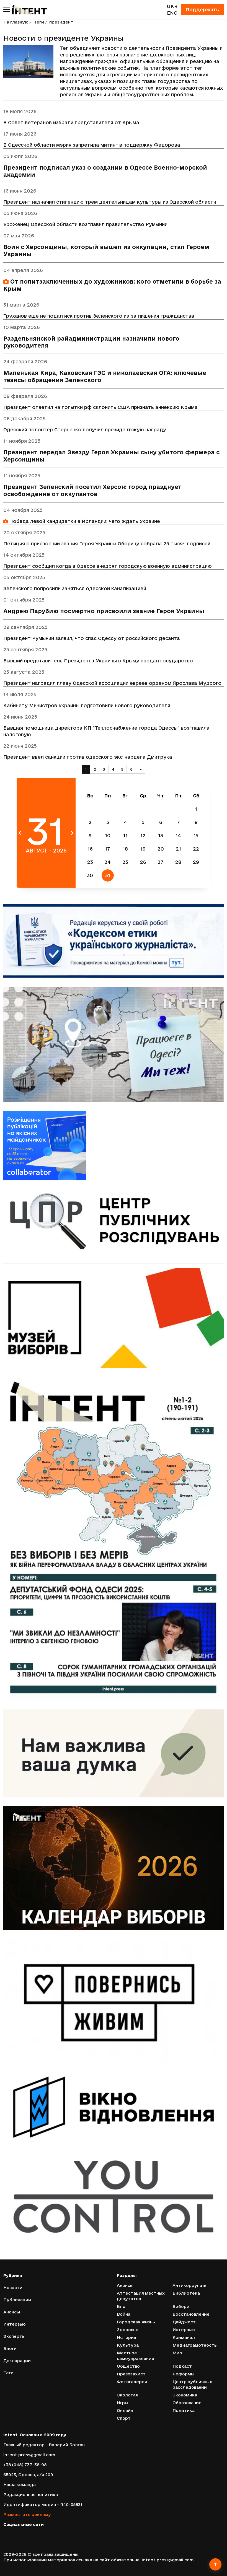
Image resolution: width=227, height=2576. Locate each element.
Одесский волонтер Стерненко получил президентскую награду (85, 430)
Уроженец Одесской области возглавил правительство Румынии (85, 224)
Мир (177, 2353)
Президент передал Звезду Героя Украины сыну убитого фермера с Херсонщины (111, 456)
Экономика (185, 2395)
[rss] (46, 2533)
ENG (172, 13)
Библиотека (186, 2293)
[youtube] (29, 2533)
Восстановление (191, 2314)
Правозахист (131, 2374)
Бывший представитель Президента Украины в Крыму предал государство (98, 661)
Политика (184, 2410)
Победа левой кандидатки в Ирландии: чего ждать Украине (84, 521)
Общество (128, 2366)
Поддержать (202, 10)
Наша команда (20, 2485)
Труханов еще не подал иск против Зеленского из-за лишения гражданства (99, 316)
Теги (39, 22)
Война (124, 2314)
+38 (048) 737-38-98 (25, 2465)
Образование (187, 2403)
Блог (122, 2306)
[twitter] (13, 2533)
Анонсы (12, 2312)
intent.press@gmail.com (29, 2455)
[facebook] (5, 2533)
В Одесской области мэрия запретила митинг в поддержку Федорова (92, 145)
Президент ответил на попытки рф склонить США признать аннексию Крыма (100, 407)
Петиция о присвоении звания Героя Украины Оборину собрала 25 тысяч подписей (107, 544)
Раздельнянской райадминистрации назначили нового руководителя (91, 342)
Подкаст (182, 2366)
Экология (127, 2395)
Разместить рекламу (27, 2514)
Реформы (183, 2374)
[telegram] (38, 2533)
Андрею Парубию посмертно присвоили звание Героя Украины (104, 611)
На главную (16, 22)
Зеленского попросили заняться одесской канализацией (75, 588)
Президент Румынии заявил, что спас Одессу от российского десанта (92, 638)
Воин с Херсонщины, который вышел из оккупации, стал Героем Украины (106, 251)
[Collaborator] (114, 1146)
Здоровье (128, 2330)
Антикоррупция (190, 2285)
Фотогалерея (132, 2382)
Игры (122, 2403)
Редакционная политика (31, 2495)
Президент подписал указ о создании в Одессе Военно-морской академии (105, 171)
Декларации (17, 2361)
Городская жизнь (136, 2322)
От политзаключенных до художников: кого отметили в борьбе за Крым (112, 285)
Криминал (184, 2337)
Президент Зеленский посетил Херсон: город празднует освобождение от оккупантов (92, 490)
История (127, 2337)
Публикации (17, 2300)
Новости (13, 2288)
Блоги (10, 2348)
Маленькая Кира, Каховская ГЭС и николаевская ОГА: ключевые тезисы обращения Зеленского (105, 376)
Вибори (181, 2306)
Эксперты (14, 2336)
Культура (128, 2345)
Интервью (15, 2324)
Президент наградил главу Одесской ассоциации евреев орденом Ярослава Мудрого (112, 683)
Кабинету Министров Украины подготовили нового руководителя (87, 705)
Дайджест (184, 2322)
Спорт (124, 2418)
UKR (172, 6)
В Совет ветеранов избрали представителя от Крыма (71, 122)
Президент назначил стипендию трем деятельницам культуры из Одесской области (110, 202)
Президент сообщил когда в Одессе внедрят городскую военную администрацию (108, 566)
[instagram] (21, 2533)
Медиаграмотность (195, 2345)
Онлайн (125, 2410)
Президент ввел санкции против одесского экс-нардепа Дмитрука (88, 757)
